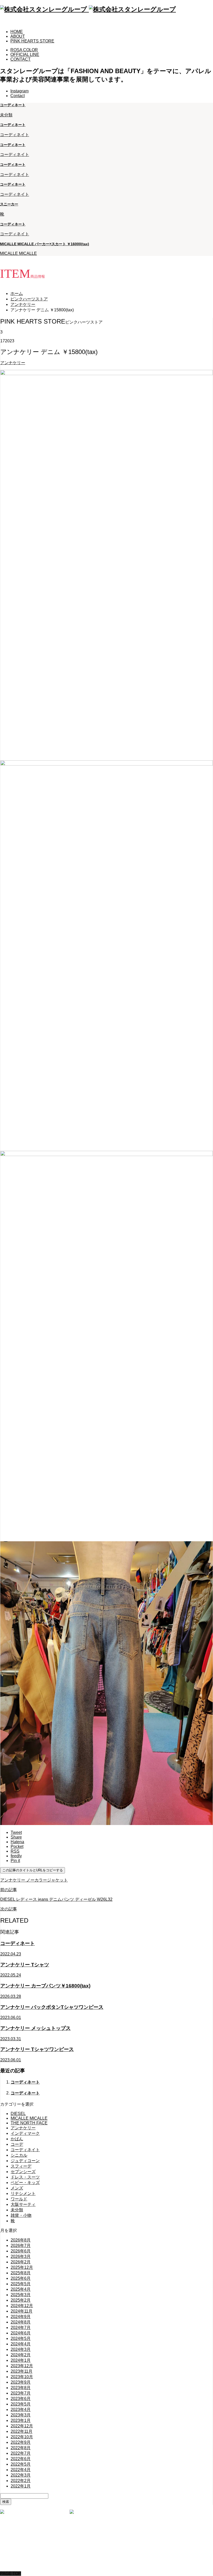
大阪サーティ (23, 2204)
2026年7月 (21, 2246)
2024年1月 (21, 2360)
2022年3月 (21, 2475)
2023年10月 (22, 2377)
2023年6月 (21, 2399)
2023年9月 (21, 2382)
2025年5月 (21, 2284)
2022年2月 (21, 2481)
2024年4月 (21, 2344)
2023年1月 (21, 2420)
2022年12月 (22, 2426)
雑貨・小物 (21, 2215)
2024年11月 (22, 2311)
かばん (17, 2139)
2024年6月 (21, 2333)
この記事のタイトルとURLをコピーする (33, 1870)
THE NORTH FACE (29, 2123)
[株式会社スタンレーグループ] (69, 2513)
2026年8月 (21, 2240)
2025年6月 (21, 2278)
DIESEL (18, 2114)
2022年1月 (21, 2486)
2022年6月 (21, 2459)
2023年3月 (21, 2415)
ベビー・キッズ (25, 2183)
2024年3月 (21, 2349)
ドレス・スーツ (25, 2177)
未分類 (6, 115)
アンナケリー (13, 363)
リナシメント (23, 2193)
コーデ (17, 2144)
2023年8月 (21, 2388)
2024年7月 (21, 2328)
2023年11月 (22, 2371)
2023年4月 (21, 2410)
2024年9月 (21, 2317)
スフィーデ (21, 2166)
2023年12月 (22, 2366)
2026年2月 (21, 2262)
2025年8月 (21, 2273)
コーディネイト (15, 135)
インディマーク (25, 2133)
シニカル (19, 2155)
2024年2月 (21, 2355)
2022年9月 (21, 2442)
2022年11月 (22, 2431)
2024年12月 (22, 2306)
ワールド (19, 2199)
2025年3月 (21, 2295)
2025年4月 (21, 2289)
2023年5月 (21, 2404)
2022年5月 (21, 2464)
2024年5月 (21, 2338)
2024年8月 (21, 2322)
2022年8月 (21, 2448)
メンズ (17, 2188)
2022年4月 (21, 2470)
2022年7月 (21, 2453)
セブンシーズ (23, 2172)
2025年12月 (22, 2267)
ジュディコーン (25, 2161)
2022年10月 (22, 2437)
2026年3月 (21, 2256)
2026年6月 (21, 2251)
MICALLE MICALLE (18, 253)
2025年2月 (21, 2300)
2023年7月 (21, 2393)
